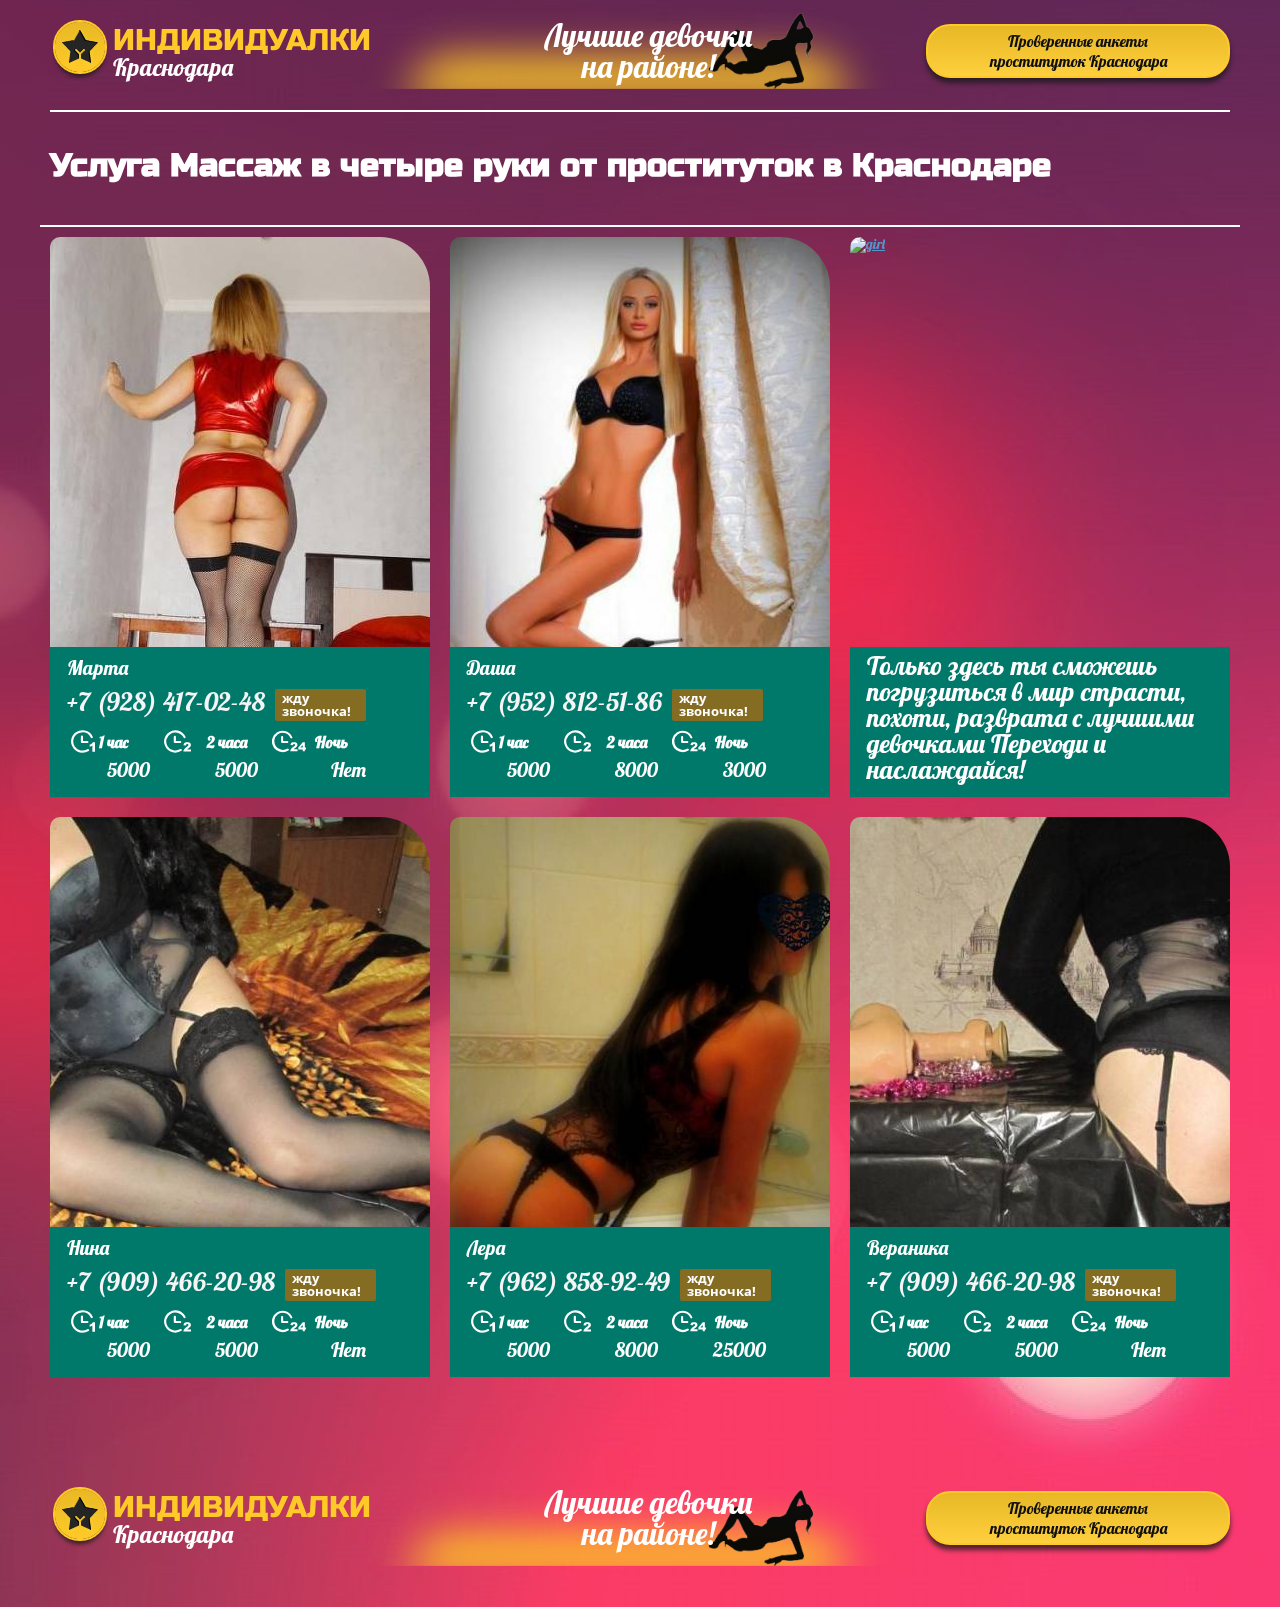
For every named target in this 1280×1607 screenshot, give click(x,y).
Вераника (907, 1247)
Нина (88, 1247)
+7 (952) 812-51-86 (607, 704)
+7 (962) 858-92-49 (611, 1284)
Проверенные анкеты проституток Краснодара (1078, 51)
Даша (491, 667)
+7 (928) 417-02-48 (209, 704)
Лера (486, 1247)
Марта (97, 667)
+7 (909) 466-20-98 (214, 1284)
